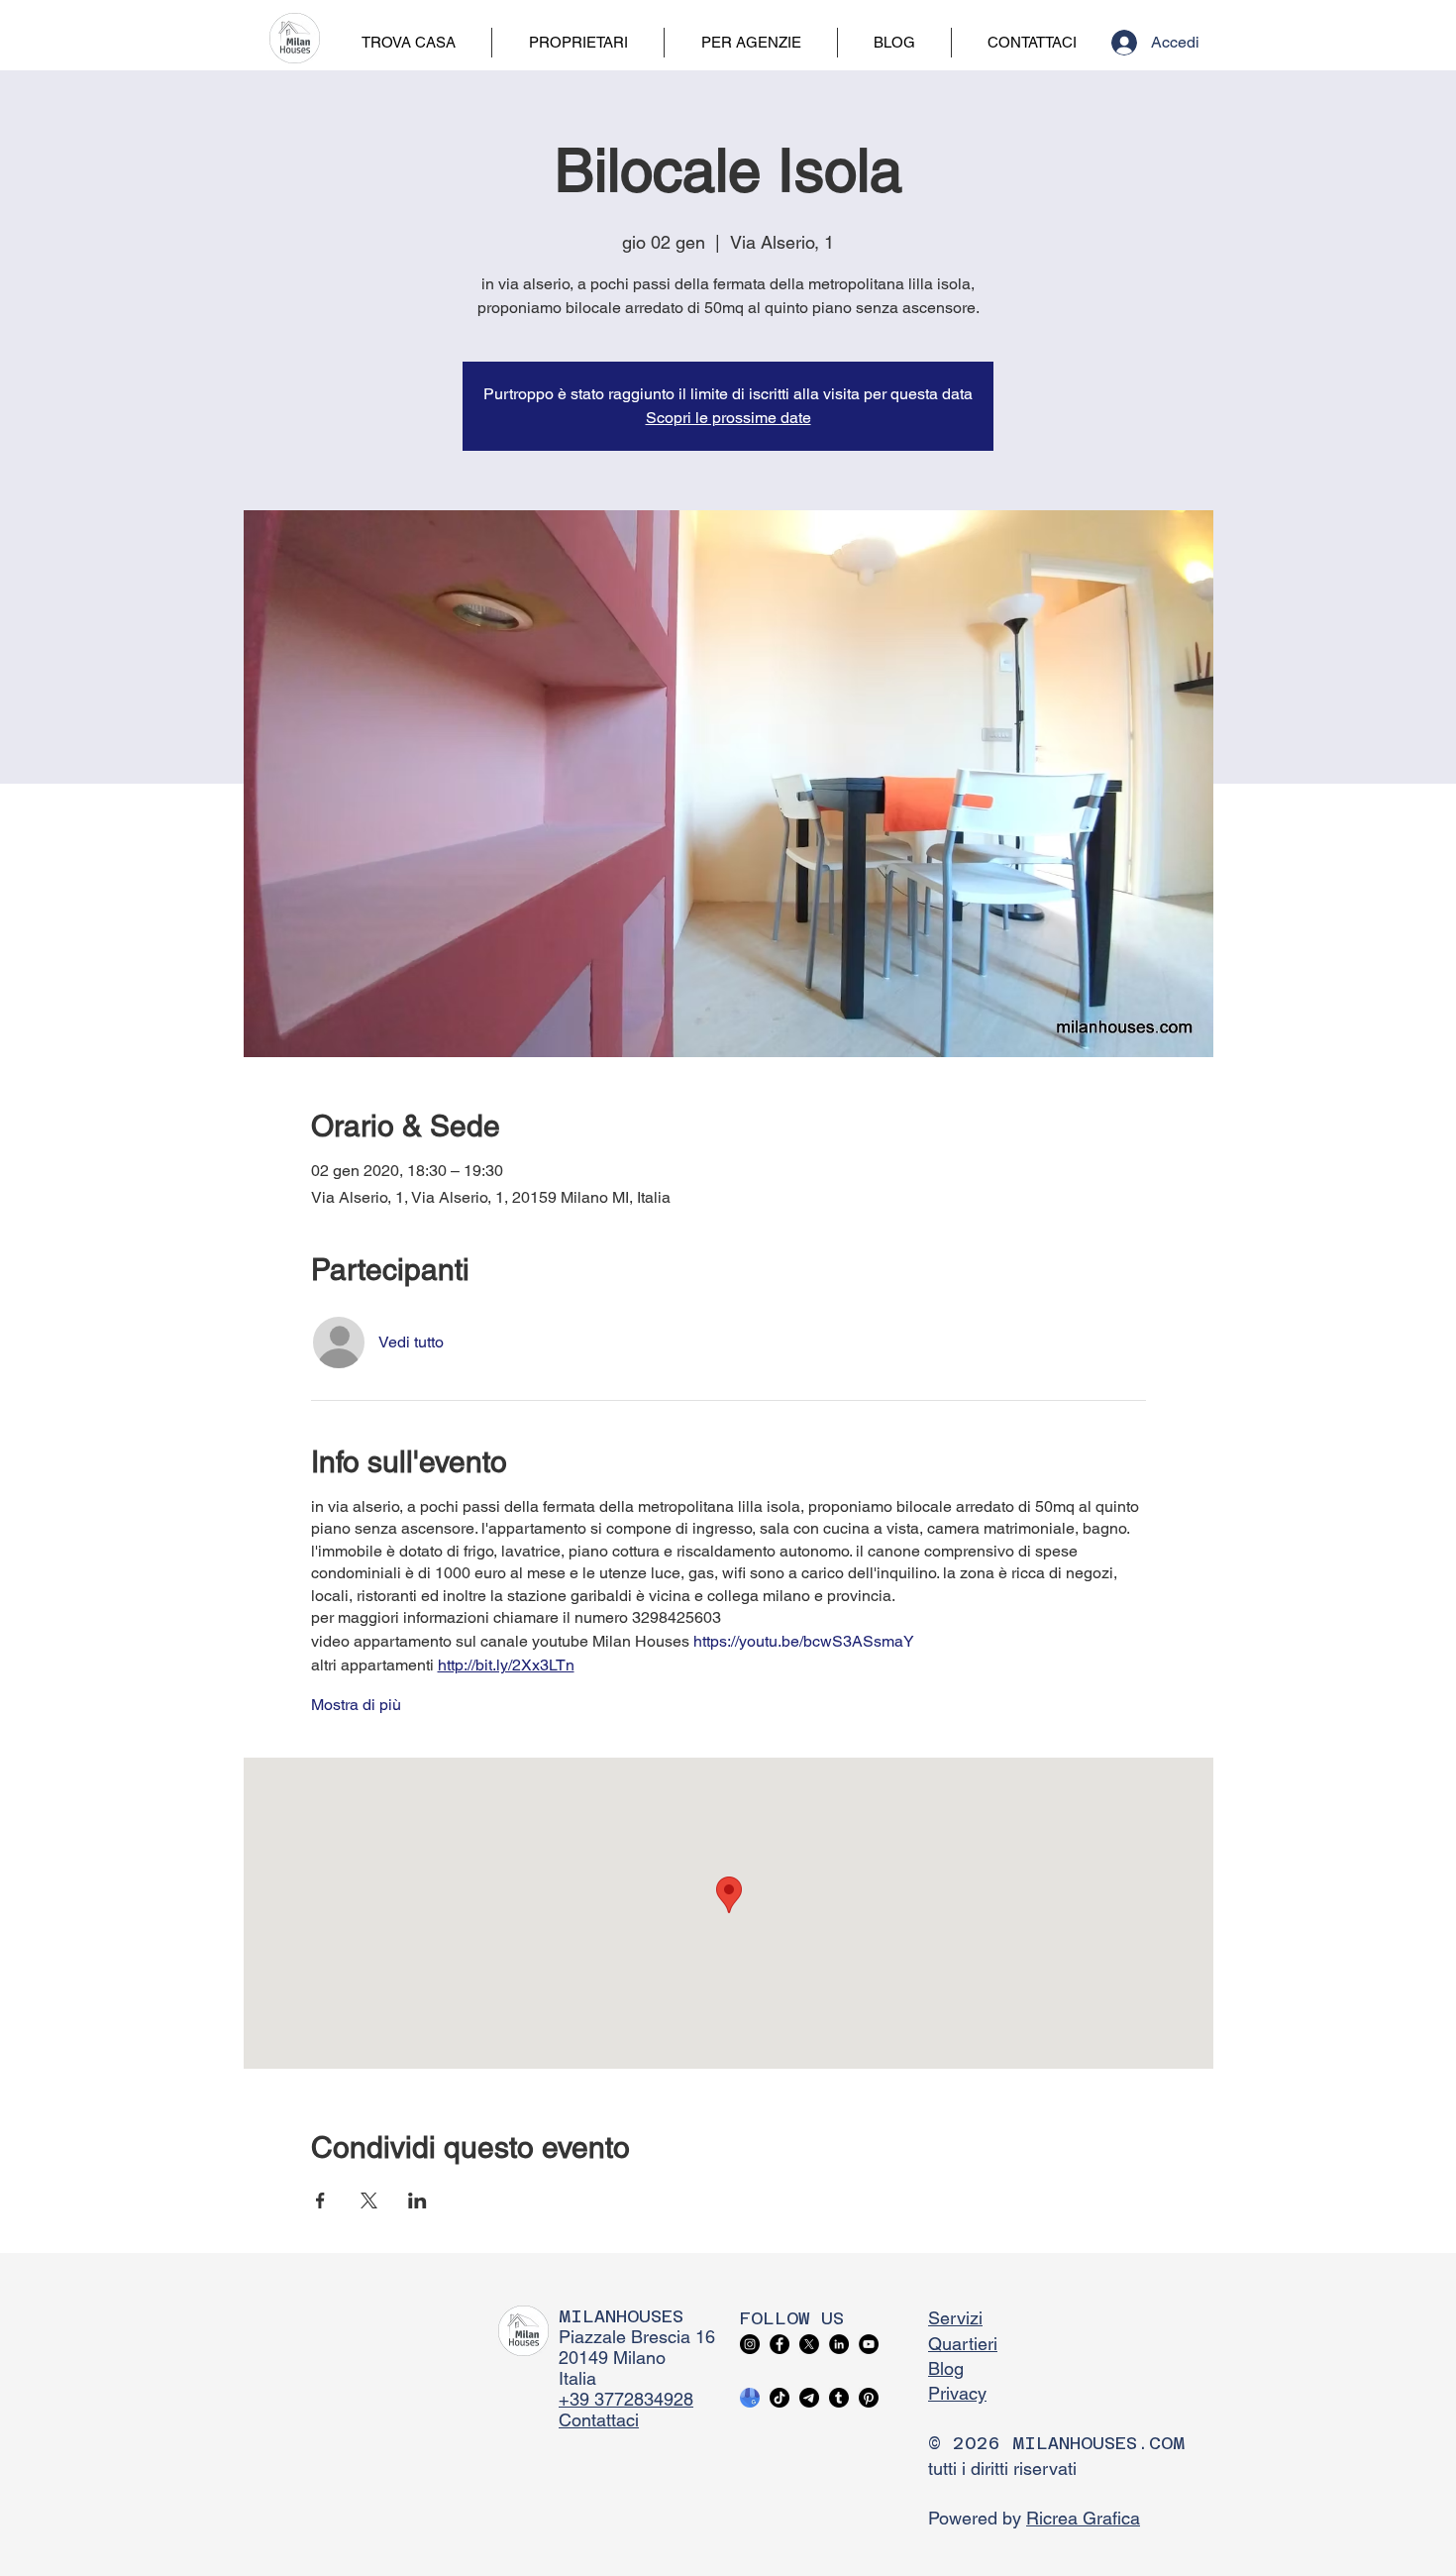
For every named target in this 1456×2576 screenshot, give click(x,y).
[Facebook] (780, 2344)
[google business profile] (750, 2398)
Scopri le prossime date (728, 418)
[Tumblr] (839, 2398)
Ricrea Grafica (1083, 2518)
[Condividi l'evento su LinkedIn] (417, 2200)
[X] (809, 2344)
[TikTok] (780, 2398)
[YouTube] (869, 2344)
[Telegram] (809, 2398)
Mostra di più (356, 1705)
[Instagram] (750, 2344)
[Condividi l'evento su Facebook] (320, 2200)
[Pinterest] (869, 2398)
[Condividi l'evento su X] (369, 2200)
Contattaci (599, 2420)
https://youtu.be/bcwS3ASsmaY (804, 1641)
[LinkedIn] (839, 2344)
